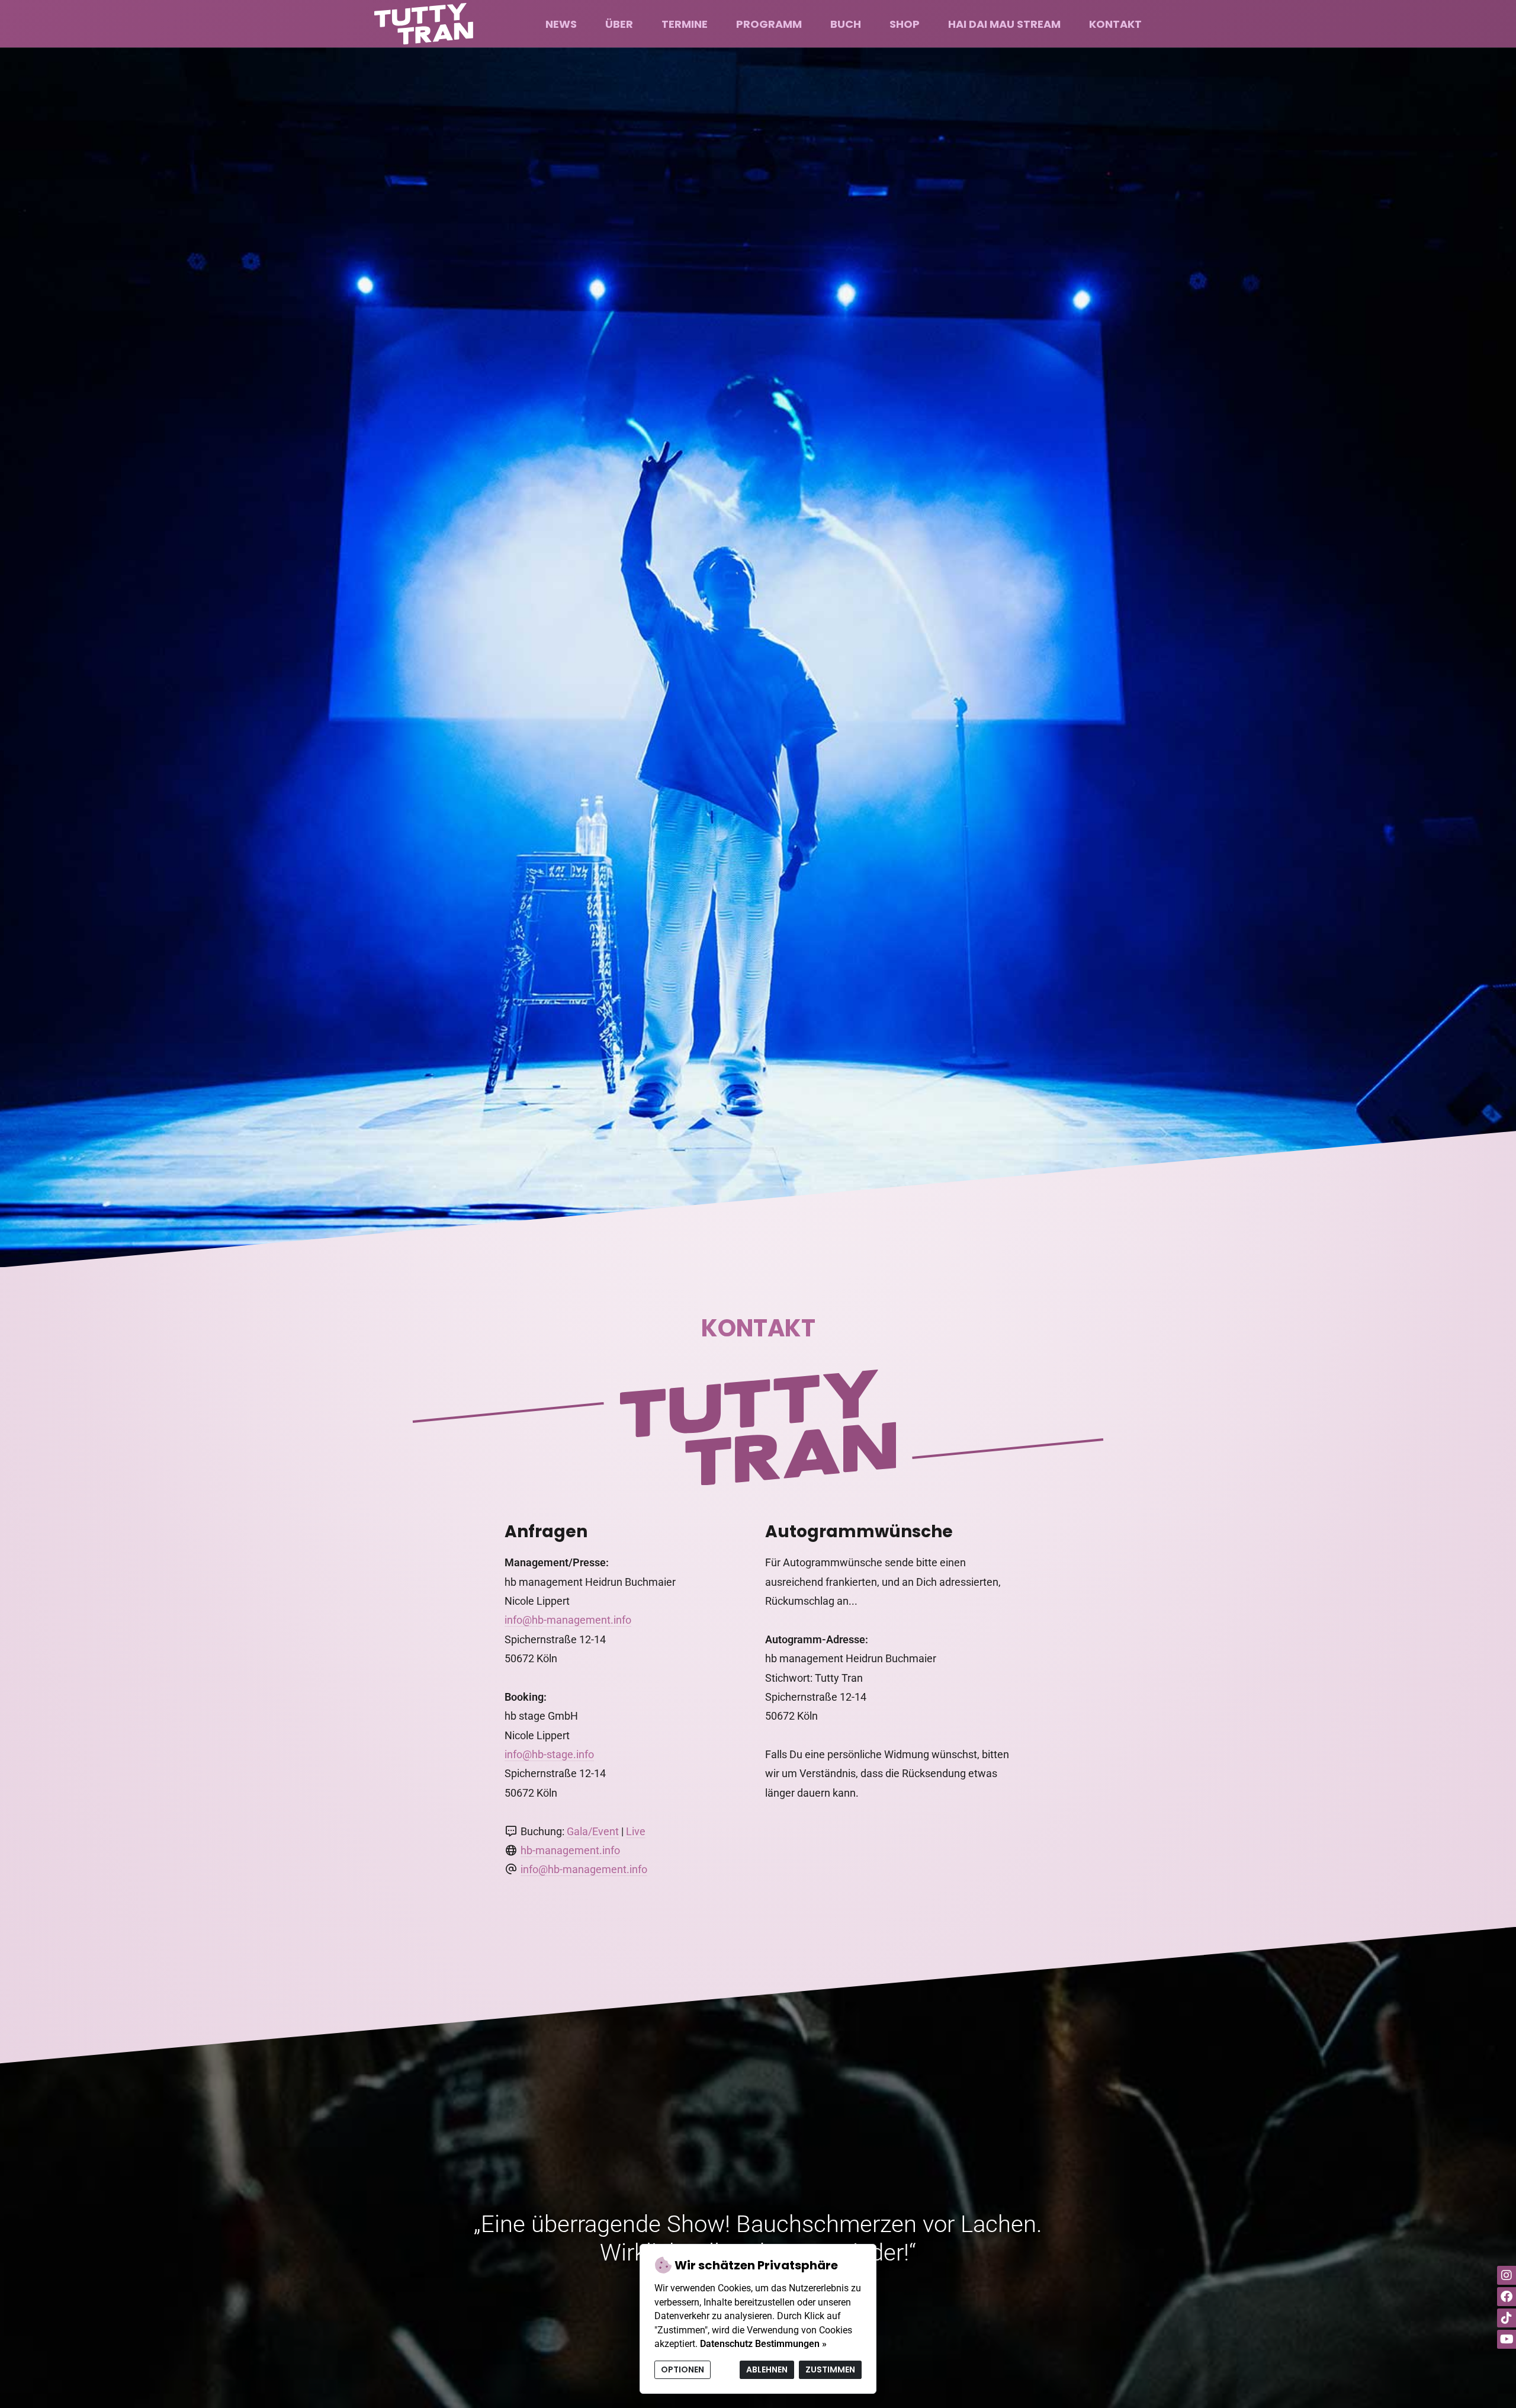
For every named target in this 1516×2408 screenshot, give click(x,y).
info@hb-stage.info (549, 1754)
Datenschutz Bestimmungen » (763, 2344)
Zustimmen (830, 2369)
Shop (905, 24)
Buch (846, 24)
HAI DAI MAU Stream (1004, 24)
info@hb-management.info (568, 1620)
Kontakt (1115, 24)
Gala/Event (593, 1831)
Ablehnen (767, 2369)
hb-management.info (570, 1850)
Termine (685, 24)
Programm (769, 24)
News (561, 24)
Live (636, 1831)
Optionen (682, 2369)
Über (619, 24)
